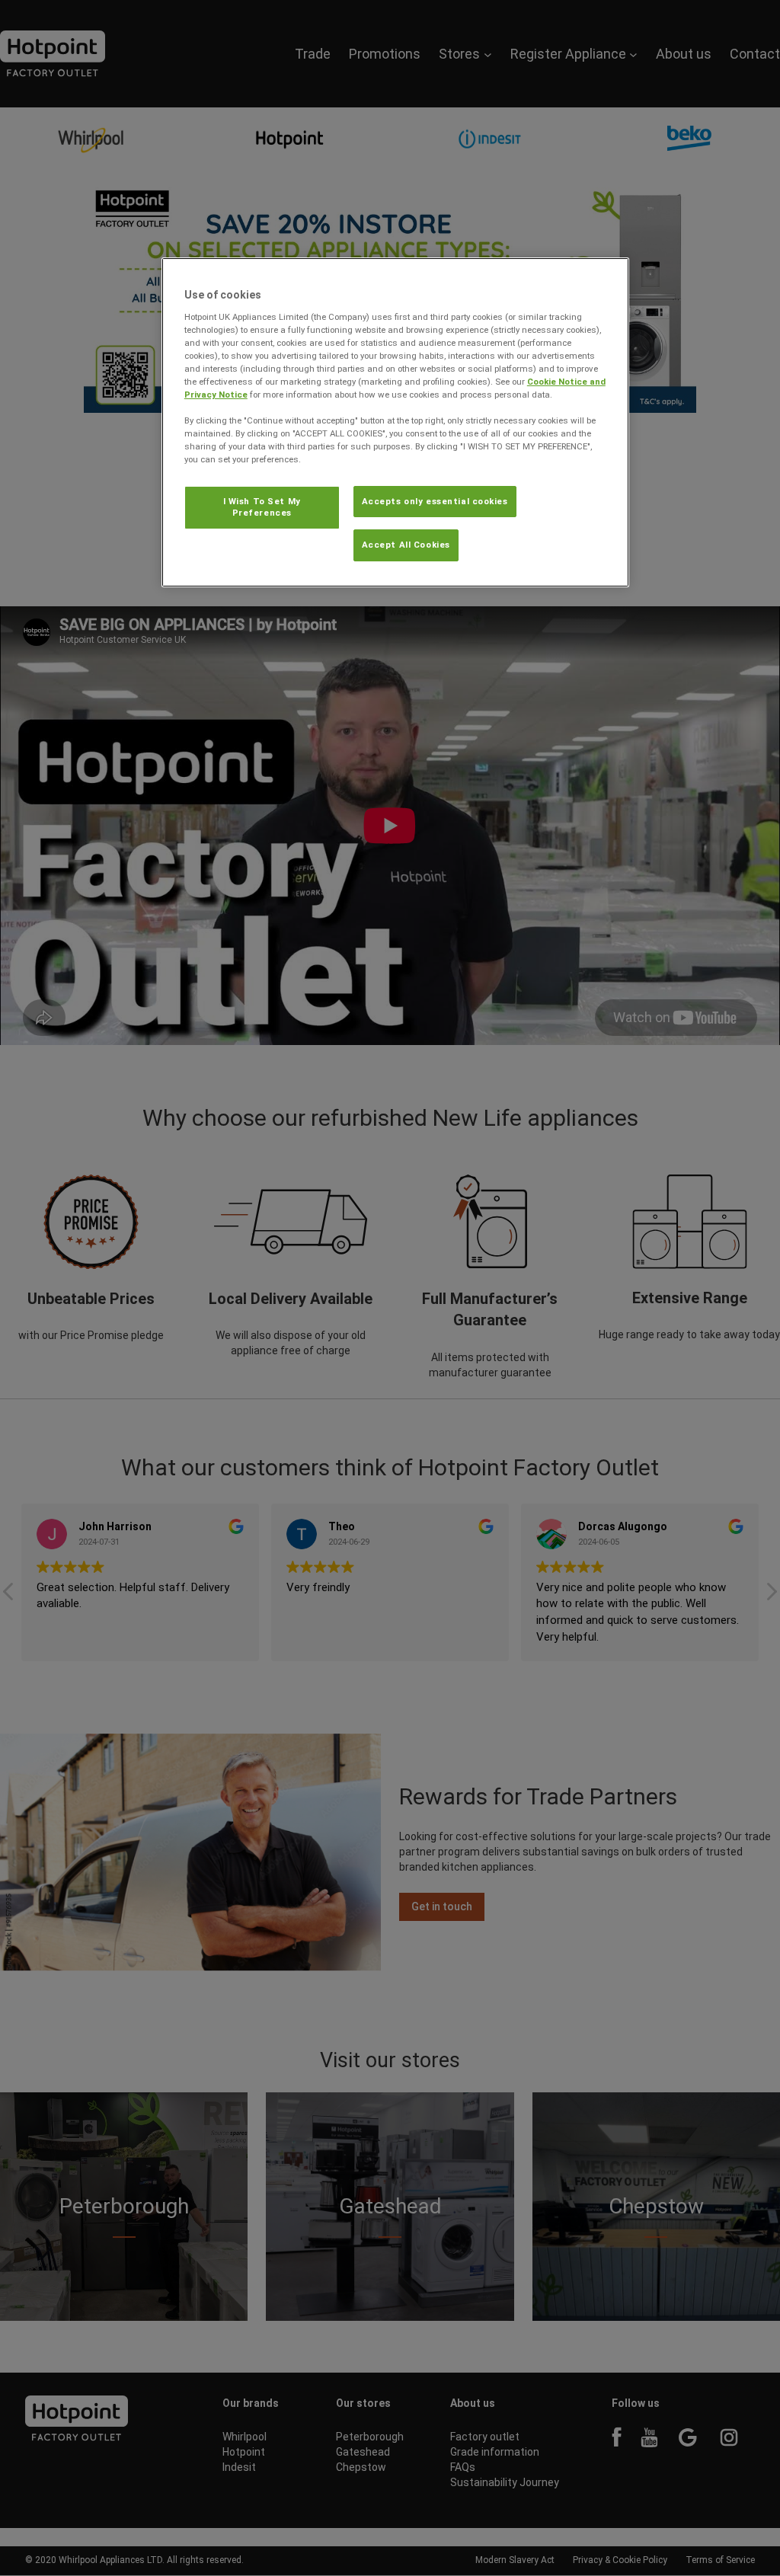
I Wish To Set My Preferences (262, 507)
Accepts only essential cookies (435, 501)
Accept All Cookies (406, 545)
